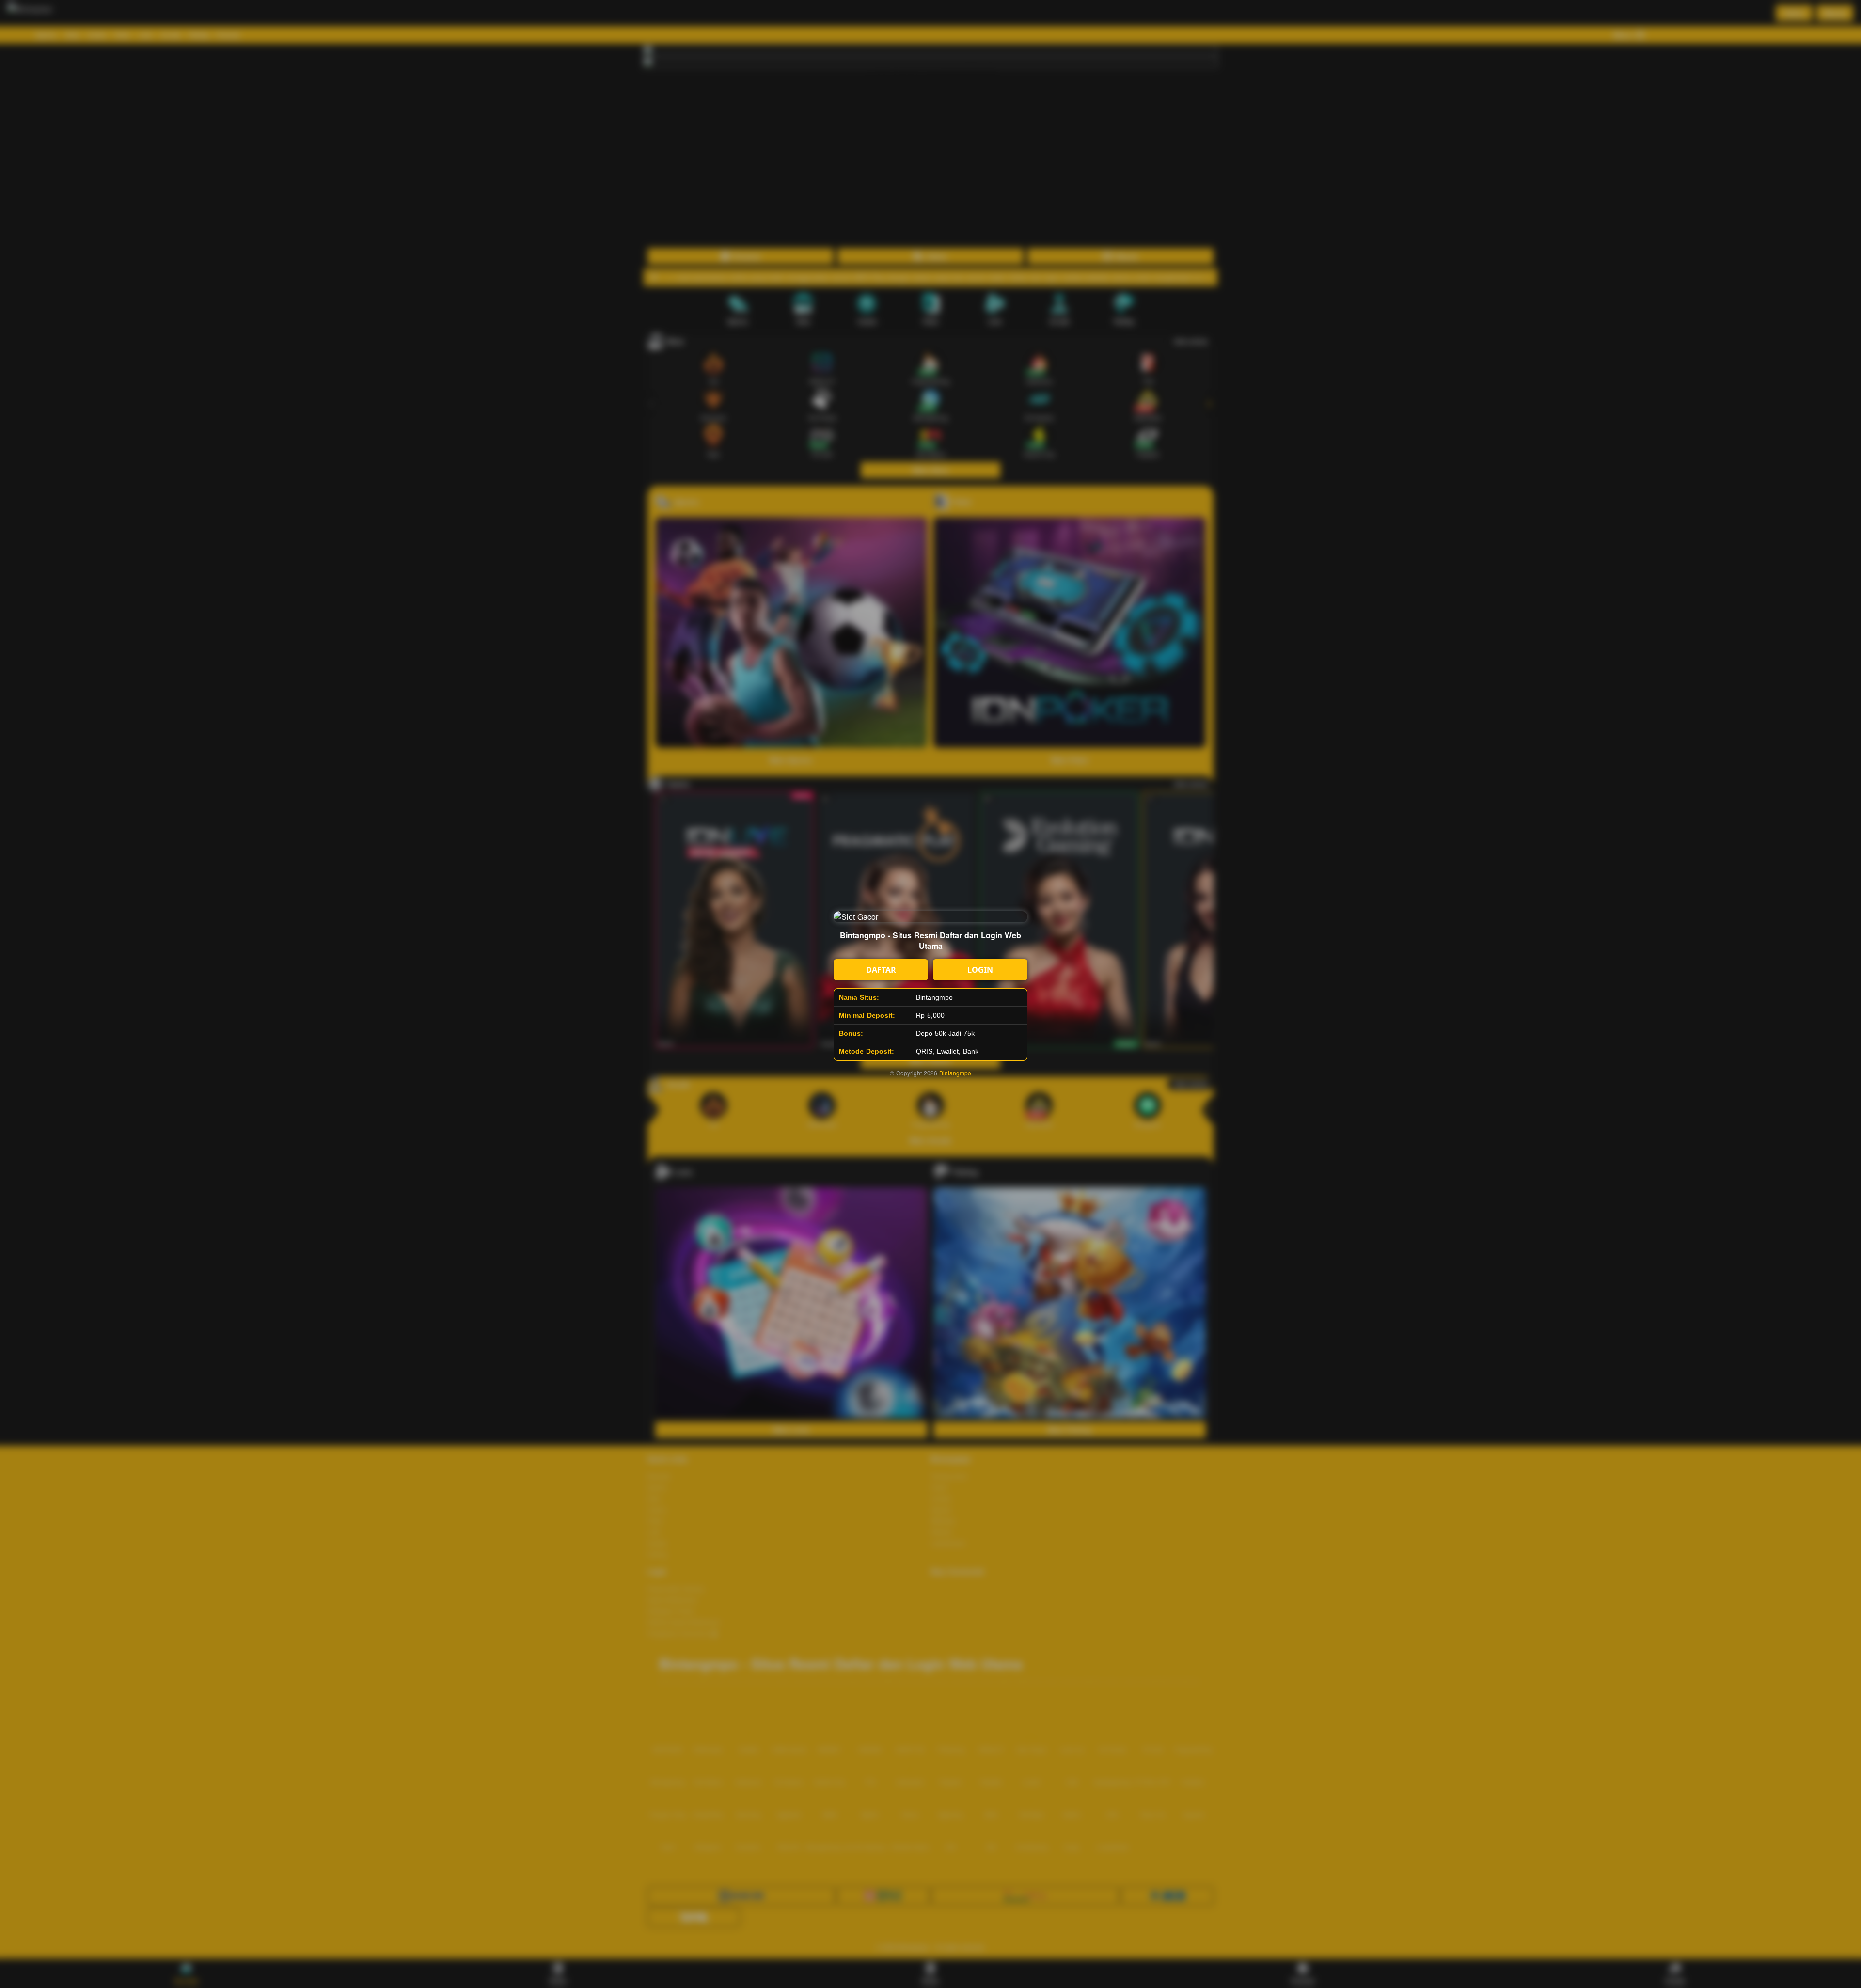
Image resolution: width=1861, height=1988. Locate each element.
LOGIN (980, 970)
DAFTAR (881, 970)
